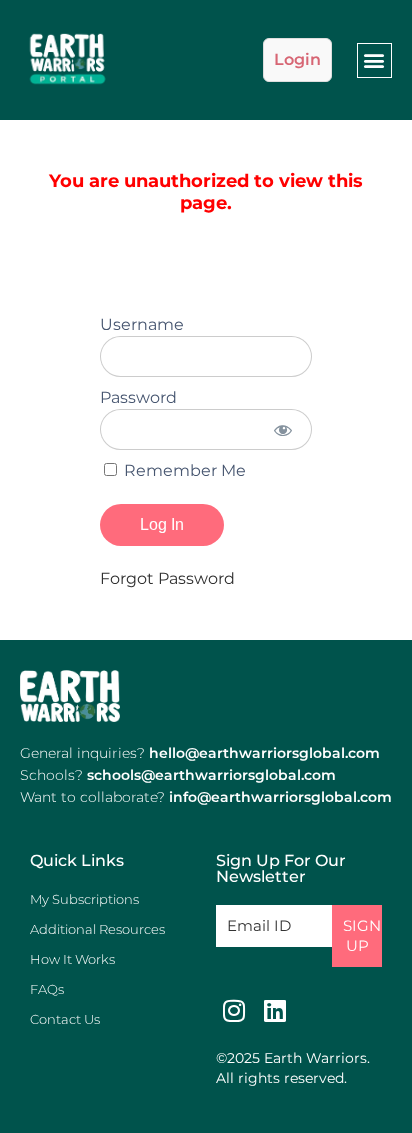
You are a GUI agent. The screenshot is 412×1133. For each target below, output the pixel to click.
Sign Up (362, 935)
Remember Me (183, 470)
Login (297, 59)
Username (142, 324)
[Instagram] (233, 1010)
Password (138, 397)
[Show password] (283, 429)
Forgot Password (167, 578)
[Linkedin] (274, 1010)
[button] (374, 60)
